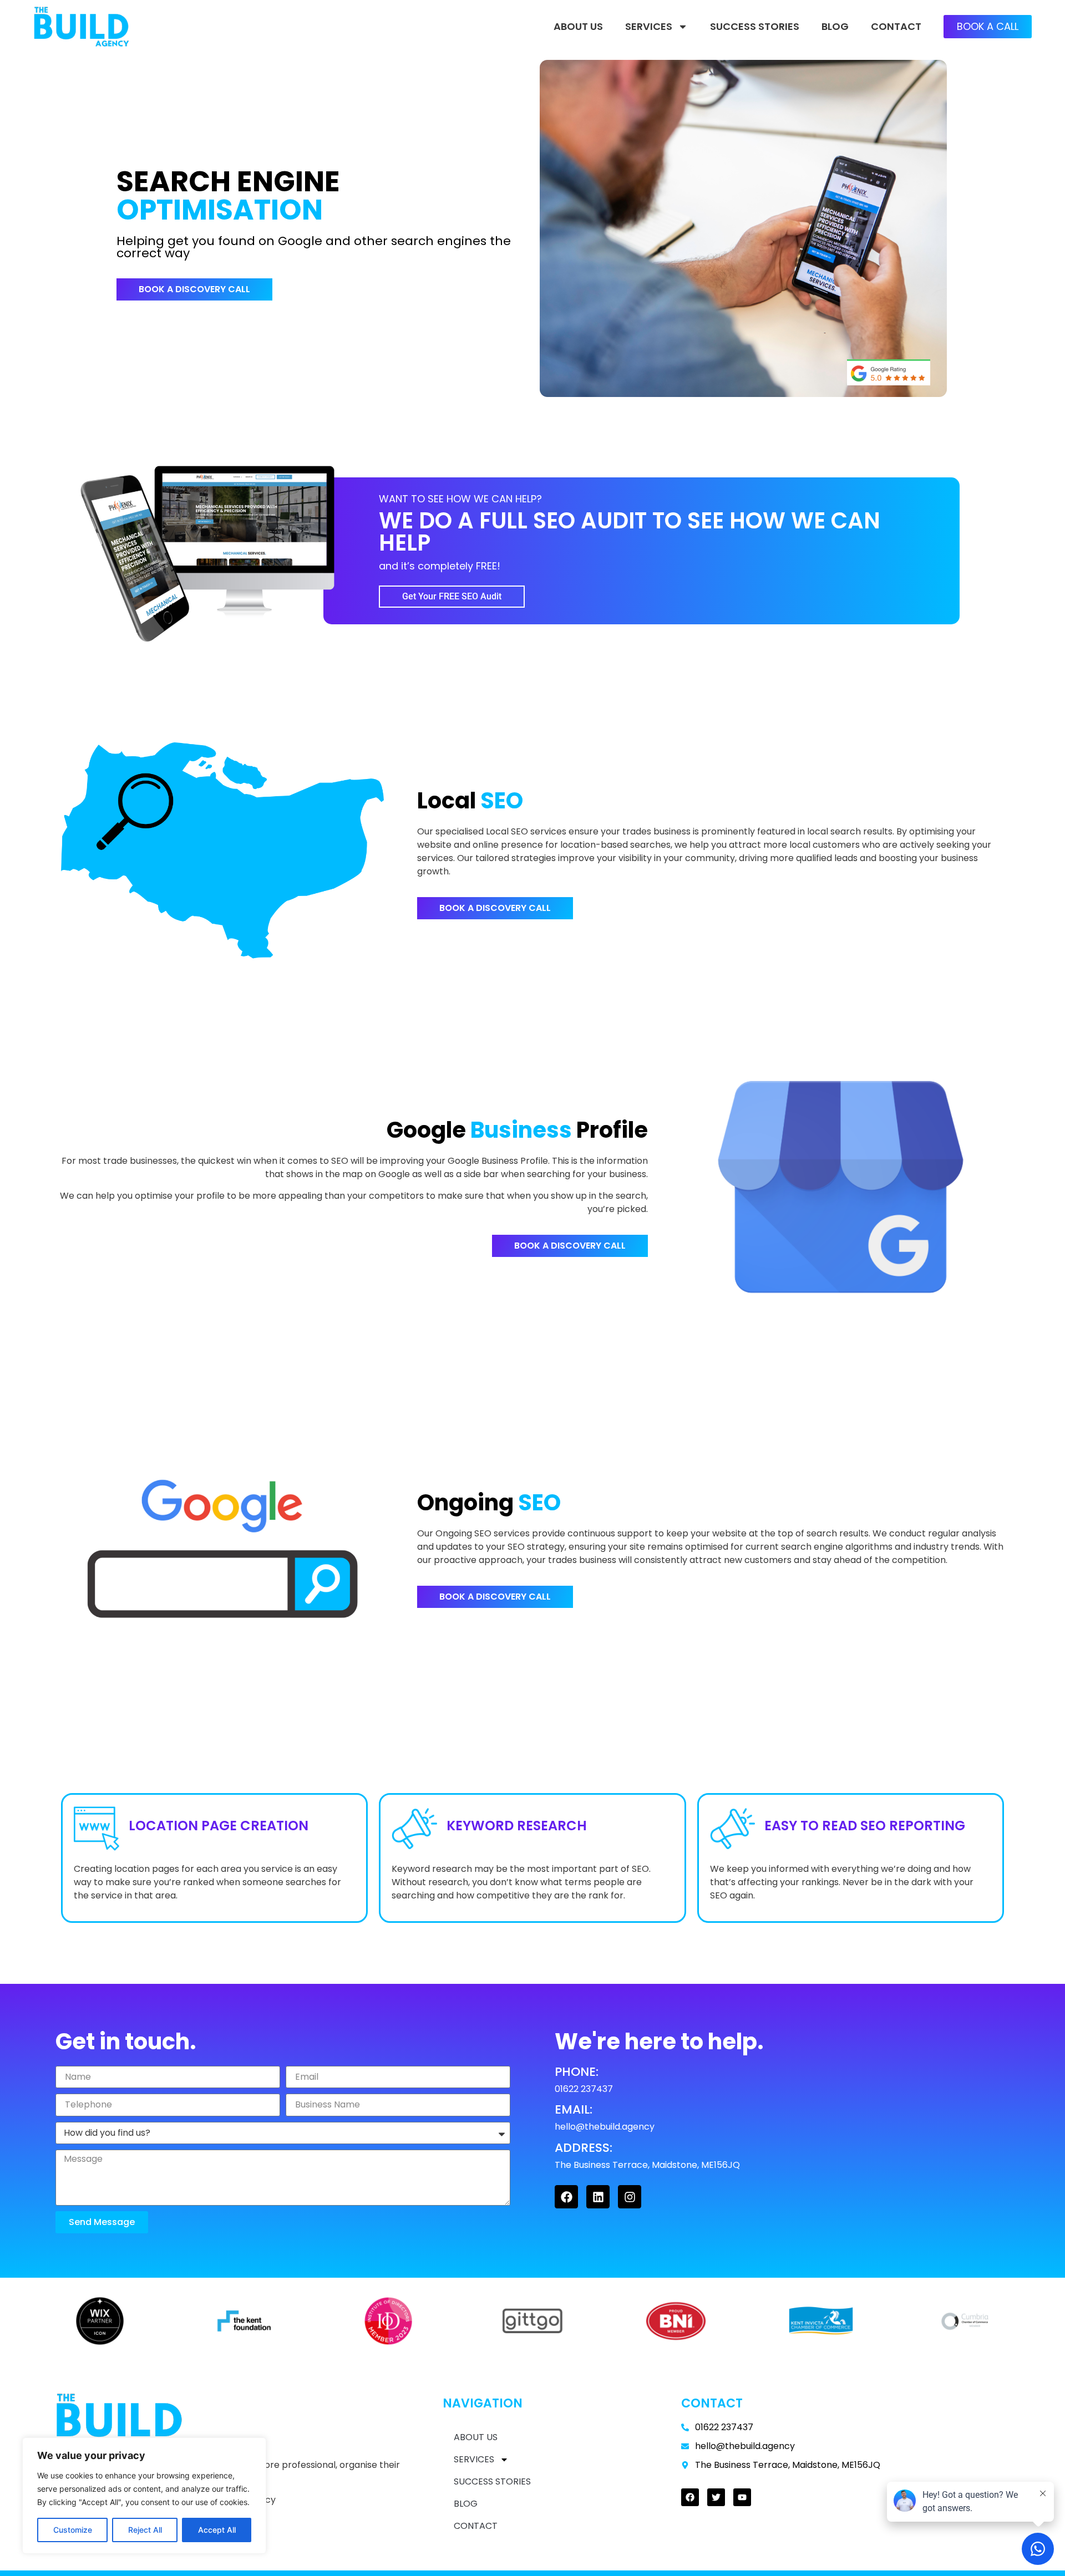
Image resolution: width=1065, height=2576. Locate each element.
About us (578, 26)
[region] (144, 2496)
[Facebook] (566, 2197)
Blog (835, 26)
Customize (73, 2530)
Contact (896, 26)
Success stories (755, 26)
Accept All (217, 2530)
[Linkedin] (598, 2197)
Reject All (145, 2530)
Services (649, 26)
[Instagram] (630, 2197)
